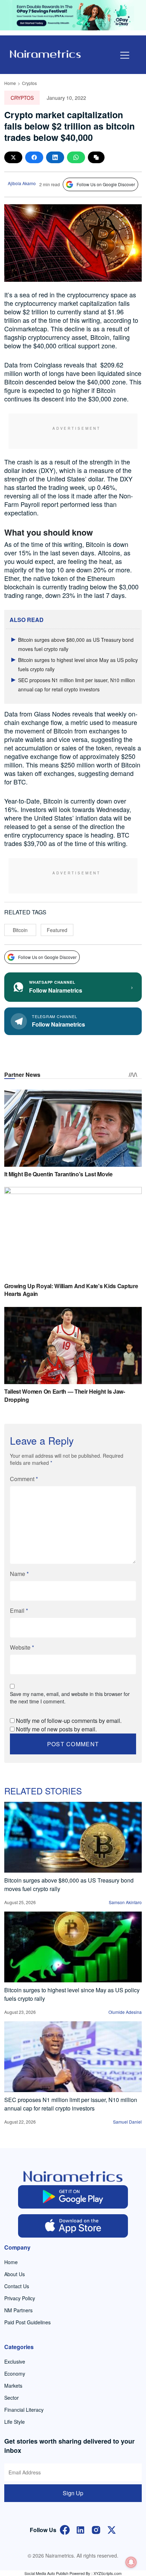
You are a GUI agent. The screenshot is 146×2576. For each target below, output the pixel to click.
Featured (57, 930)
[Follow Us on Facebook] (65, 2529)
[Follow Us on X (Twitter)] (112, 2529)
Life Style (15, 2422)
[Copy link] (96, 157)
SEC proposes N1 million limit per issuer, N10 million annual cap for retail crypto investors (71, 2104)
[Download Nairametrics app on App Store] (73, 2226)
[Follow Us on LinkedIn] (80, 2529)
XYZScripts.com (108, 2573)
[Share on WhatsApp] (76, 157)
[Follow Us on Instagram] (96, 2529)
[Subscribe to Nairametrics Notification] (131, 2562)
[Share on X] (13, 157)
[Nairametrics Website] (45, 53)
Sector (12, 2398)
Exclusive (15, 2361)
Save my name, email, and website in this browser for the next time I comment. (70, 1698)
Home (10, 83)
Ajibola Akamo (22, 183)
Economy (15, 2374)
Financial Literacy (24, 2410)
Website (22, 1647)
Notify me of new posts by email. (56, 1729)
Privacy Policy (20, 2298)
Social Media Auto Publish (46, 2573)
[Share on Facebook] (34, 157)
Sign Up (73, 2493)
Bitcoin (20, 930)
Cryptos (29, 83)
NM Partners (18, 2310)
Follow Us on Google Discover (106, 184)
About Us (15, 2274)
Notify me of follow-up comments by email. (69, 1721)
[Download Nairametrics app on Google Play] (73, 2197)
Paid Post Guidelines (27, 2322)
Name (19, 1574)
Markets (13, 2386)
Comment (24, 1479)
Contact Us (17, 2286)
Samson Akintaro (125, 1902)
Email (19, 1610)
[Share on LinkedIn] (55, 157)
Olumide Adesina (125, 2012)
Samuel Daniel (127, 2122)
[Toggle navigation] (125, 55)
